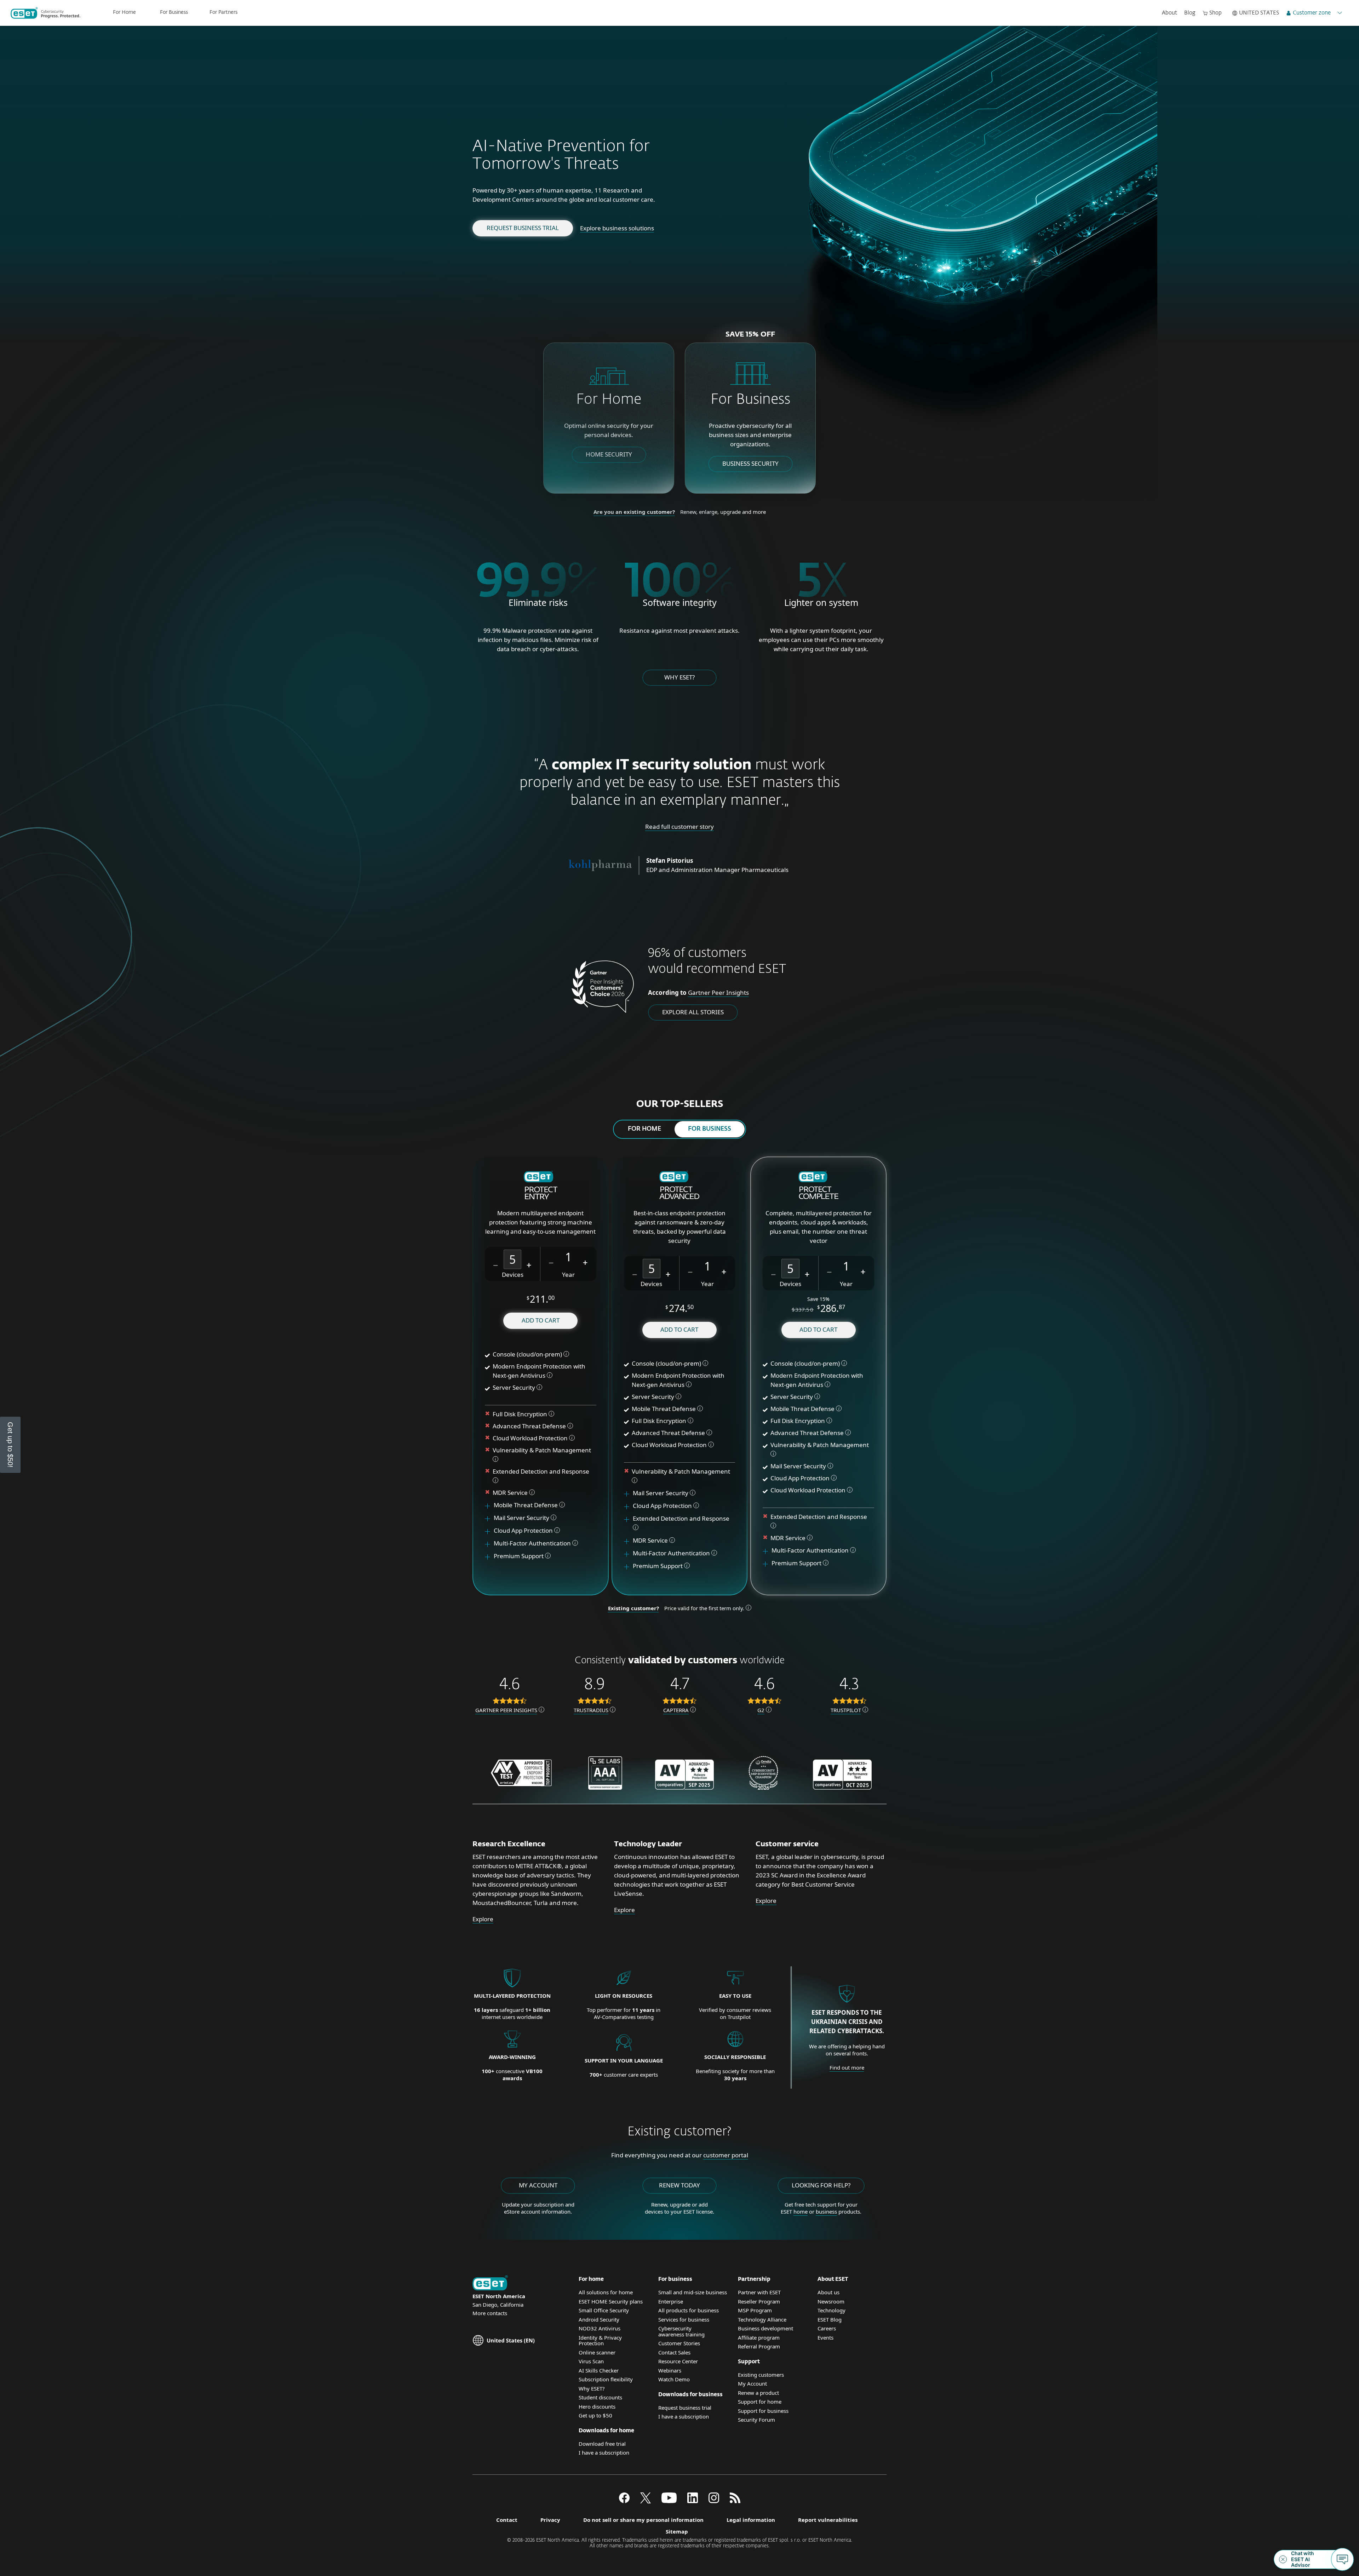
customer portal (726, 2155)
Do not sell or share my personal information (643, 2520)
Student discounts (600, 2397)
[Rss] (735, 2501)
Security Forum (756, 2420)
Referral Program (759, 2346)
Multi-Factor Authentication (532, 1543)
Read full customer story (679, 827)
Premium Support (519, 1556)
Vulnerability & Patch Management (542, 1450)
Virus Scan (591, 2361)
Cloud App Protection (523, 1530)
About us (828, 2292)
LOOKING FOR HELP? (821, 2185)
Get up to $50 (595, 2415)
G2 (761, 1710)
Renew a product (758, 2393)
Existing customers (761, 2375)
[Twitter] (646, 2501)
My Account (752, 2383)
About (1169, 13)
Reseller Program (759, 2301)
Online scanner (597, 2352)
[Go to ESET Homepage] (45, 13)
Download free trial (602, 2444)
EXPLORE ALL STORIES (693, 1012)
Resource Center (678, 2361)
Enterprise (671, 2301)
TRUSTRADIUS (591, 1710)
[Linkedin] (693, 2501)
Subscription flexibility (606, 2379)
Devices (513, 1275)
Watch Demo (674, 2379)
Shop (1215, 13)
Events (825, 2337)
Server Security (514, 1387)
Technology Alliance (762, 2319)
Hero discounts (597, 2406)
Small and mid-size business (693, 2292)
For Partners (223, 12)
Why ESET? (679, 677)
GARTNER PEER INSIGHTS (506, 1710)
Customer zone (1312, 13)
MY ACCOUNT (538, 2185)
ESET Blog (830, 2319)
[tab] (644, 1129)
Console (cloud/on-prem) (527, 1354)
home (801, 2211)
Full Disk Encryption (520, 1414)
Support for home (760, 2402)
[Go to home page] (490, 2284)
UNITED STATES (1259, 13)
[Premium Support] (490, 1556)
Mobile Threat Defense (526, 1505)
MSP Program (755, 2310)
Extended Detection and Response (542, 1471)
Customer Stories (679, 2343)
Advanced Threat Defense (529, 1426)
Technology (832, 2310)
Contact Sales (674, 2352)
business (826, 2211)
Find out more (847, 2067)
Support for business (763, 2411)
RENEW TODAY (679, 2185)
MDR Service (511, 1493)
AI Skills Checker (599, 2370)
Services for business (684, 2319)
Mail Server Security (522, 1518)
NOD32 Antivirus (600, 2328)
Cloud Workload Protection (530, 1438)
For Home (124, 12)
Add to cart (541, 1320)
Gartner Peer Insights (718, 992)
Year (568, 1275)
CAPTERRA (676, 1710)
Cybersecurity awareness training (681, 2331)
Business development (765, 2328)
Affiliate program (759, 2337)
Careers (827, 2328)
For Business (174, 12)
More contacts (490, 2313)
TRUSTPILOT (846, 1710)
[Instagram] (714, 2501)
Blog (1190, 13)
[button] (496, 1264)
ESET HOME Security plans (611, 2301)
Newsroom (831, 2301)
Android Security (599, 2319)
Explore (483, 1919)
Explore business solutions (617, 228)
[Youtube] (669, 2501)
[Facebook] (624, 2501)
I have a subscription (604, 2452)
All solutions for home (606, 2292)
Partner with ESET (759, 2292)
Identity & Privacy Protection (600, 2340)
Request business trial (523, 228)
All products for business (689, 2310)
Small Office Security (604, 2310)
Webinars (670, 2370)
